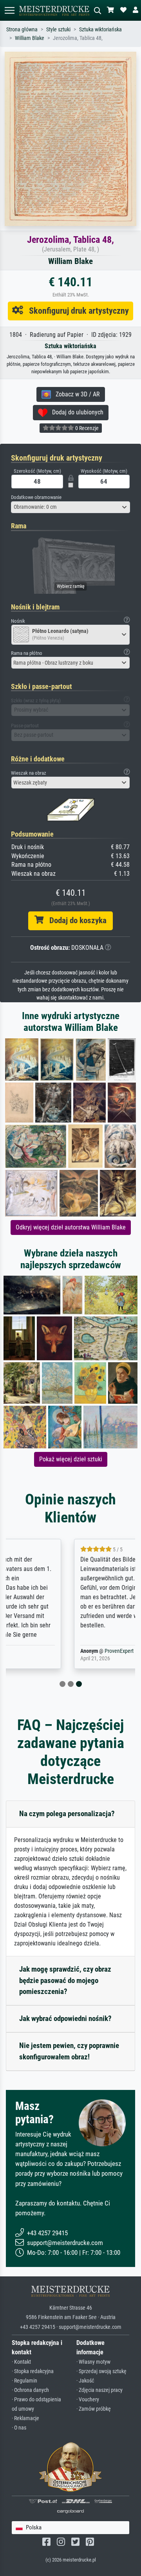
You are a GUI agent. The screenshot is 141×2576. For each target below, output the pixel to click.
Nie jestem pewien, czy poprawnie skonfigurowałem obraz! (69, 2051)
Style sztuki (58, 30)
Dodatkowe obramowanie (36, 497)
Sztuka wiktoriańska (100, 30)
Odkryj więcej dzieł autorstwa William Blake (71, 1227)
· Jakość (85, 2381)
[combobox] (70, 507)
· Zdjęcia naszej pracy (99, 2390)
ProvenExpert (58, 1651)
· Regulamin (24, 2381)
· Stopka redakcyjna (33, 2371)
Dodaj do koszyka (75, 920)
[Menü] (9, 10)
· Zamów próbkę (94, 2409)
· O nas (19, 2428)
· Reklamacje (25, 2418)
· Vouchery (88, 2400)
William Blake (30, 38)
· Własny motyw (93, 2362)
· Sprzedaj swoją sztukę (101, 2371)
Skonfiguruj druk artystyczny (76, 311)
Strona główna (22, 30)
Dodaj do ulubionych (75, 412)
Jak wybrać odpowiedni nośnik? (65, 2018)
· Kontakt (21, 2362)
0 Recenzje (86, 428)
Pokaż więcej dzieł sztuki (71, 1459)
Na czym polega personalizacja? (67, 1814)
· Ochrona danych (30, 2390)
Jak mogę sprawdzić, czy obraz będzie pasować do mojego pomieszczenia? (65, 1980)
